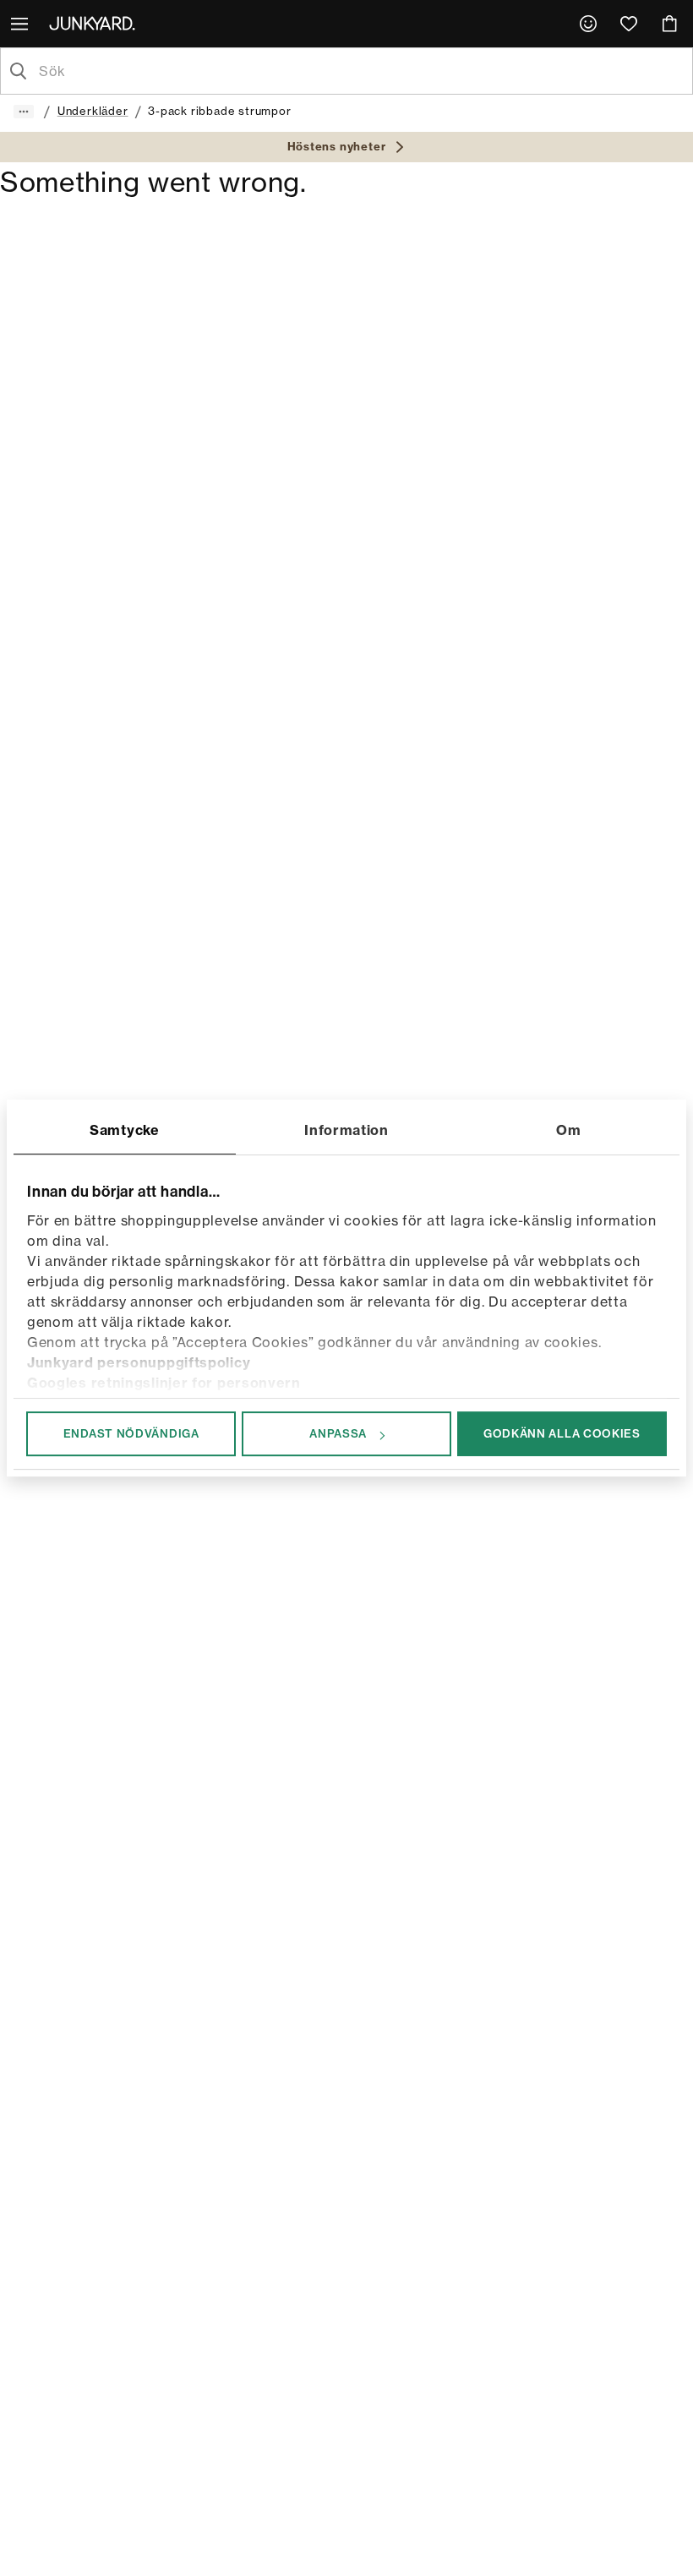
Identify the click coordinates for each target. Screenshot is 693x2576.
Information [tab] (346, 1130)
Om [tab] (568, 1130)
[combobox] (360, 71)
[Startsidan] (95, 23)
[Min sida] (588, 24)
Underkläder (93, 111)
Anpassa (338, 1433)
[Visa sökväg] (24, 112)
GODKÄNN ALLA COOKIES (562, 1433)
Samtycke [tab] (125, 1130)
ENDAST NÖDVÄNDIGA (131, 1433)
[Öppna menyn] (21, 24)
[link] (588, 24)
